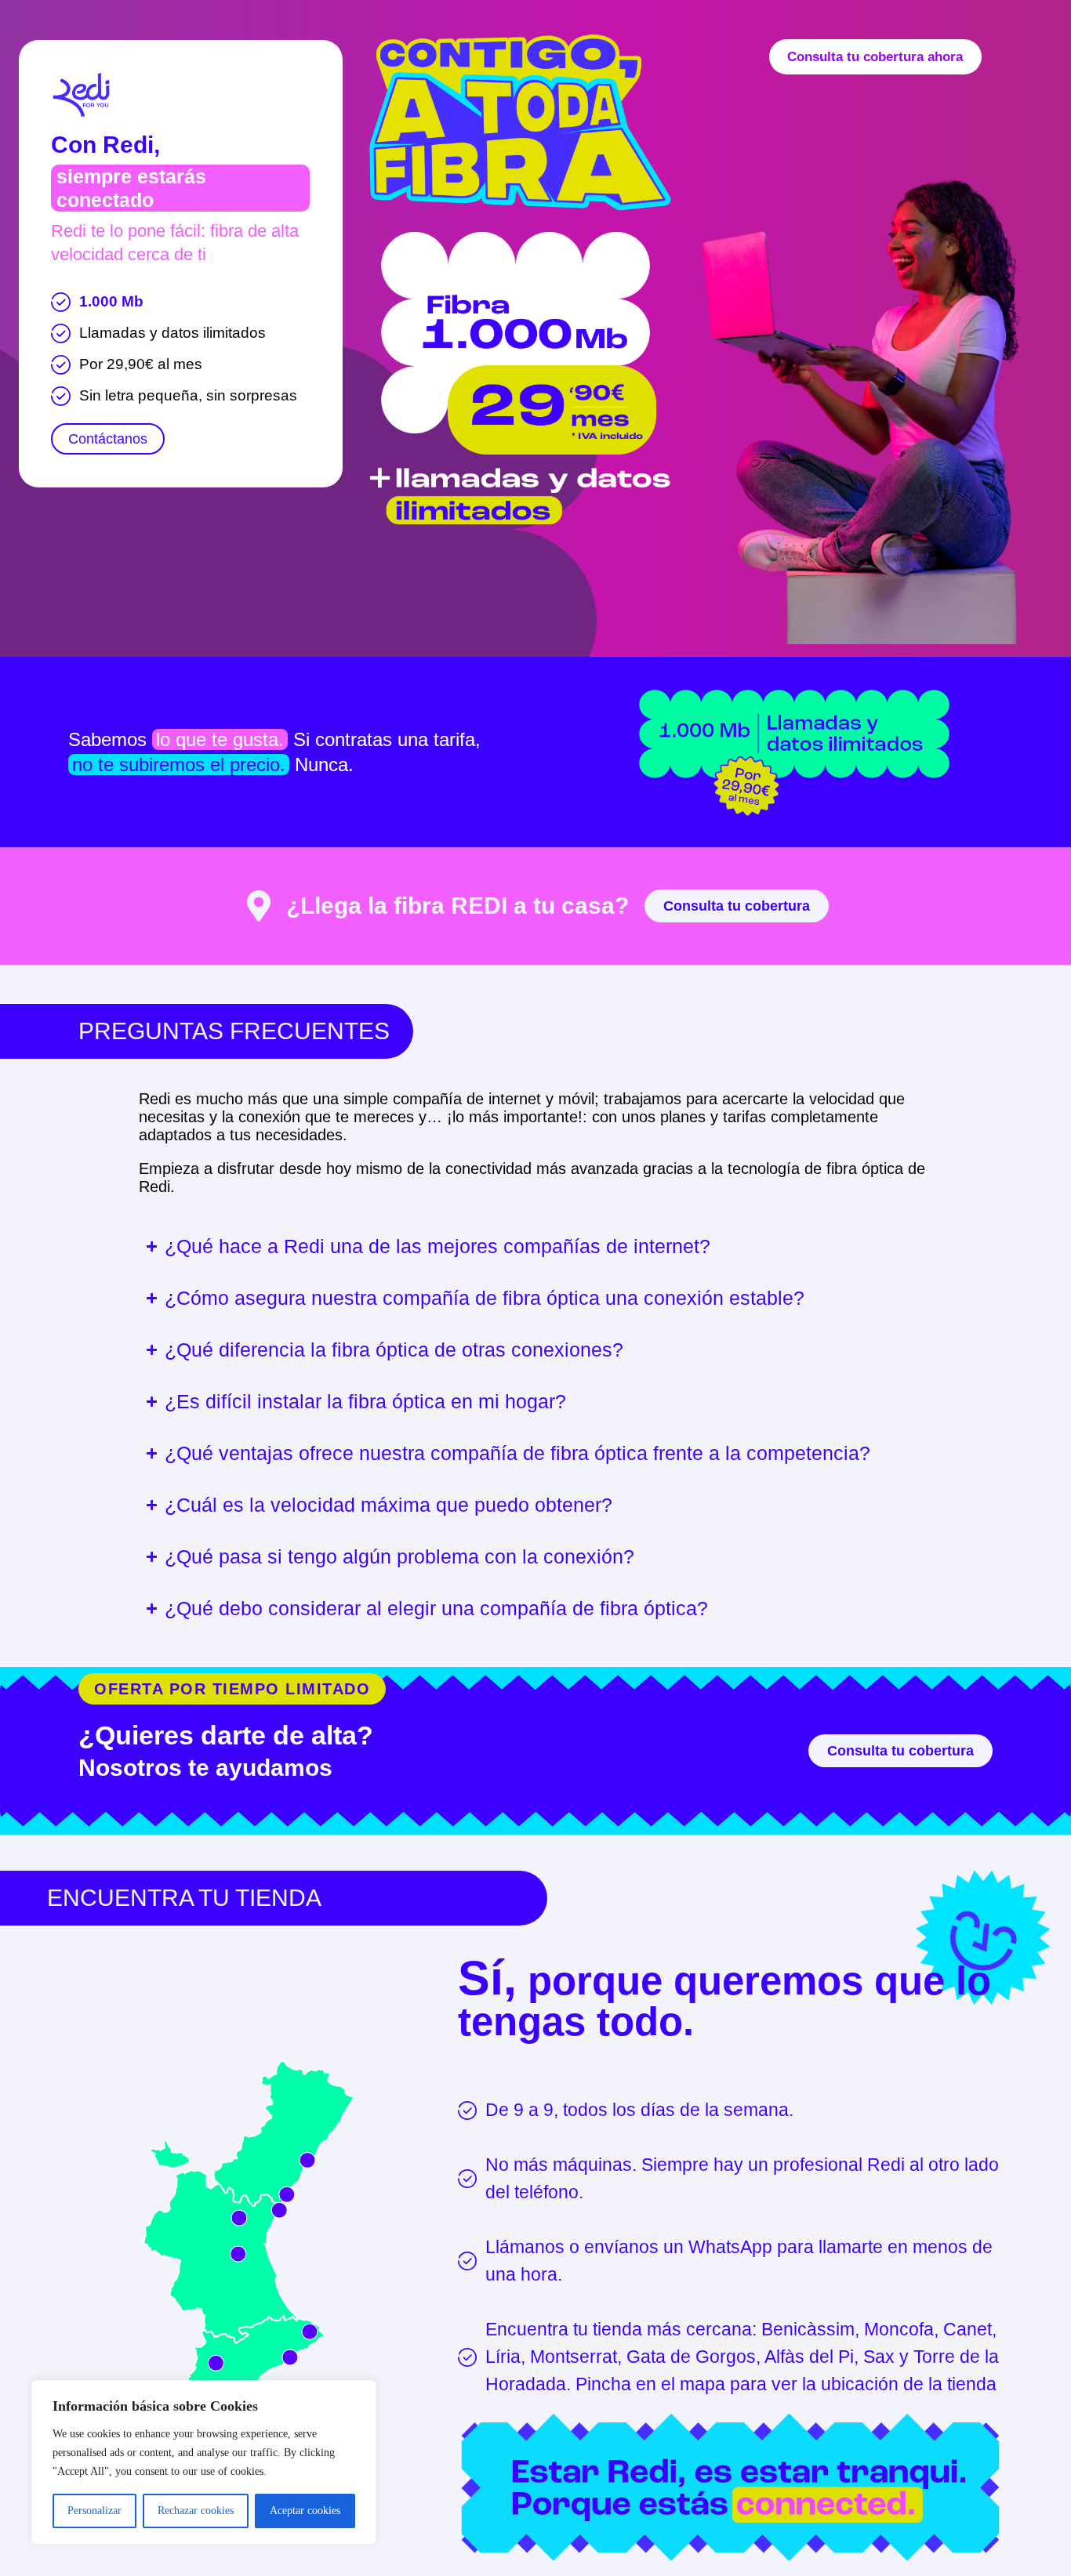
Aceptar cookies (305, 2511)
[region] (204, 2462)
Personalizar (94, 2511)
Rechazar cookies (196, 2511)
